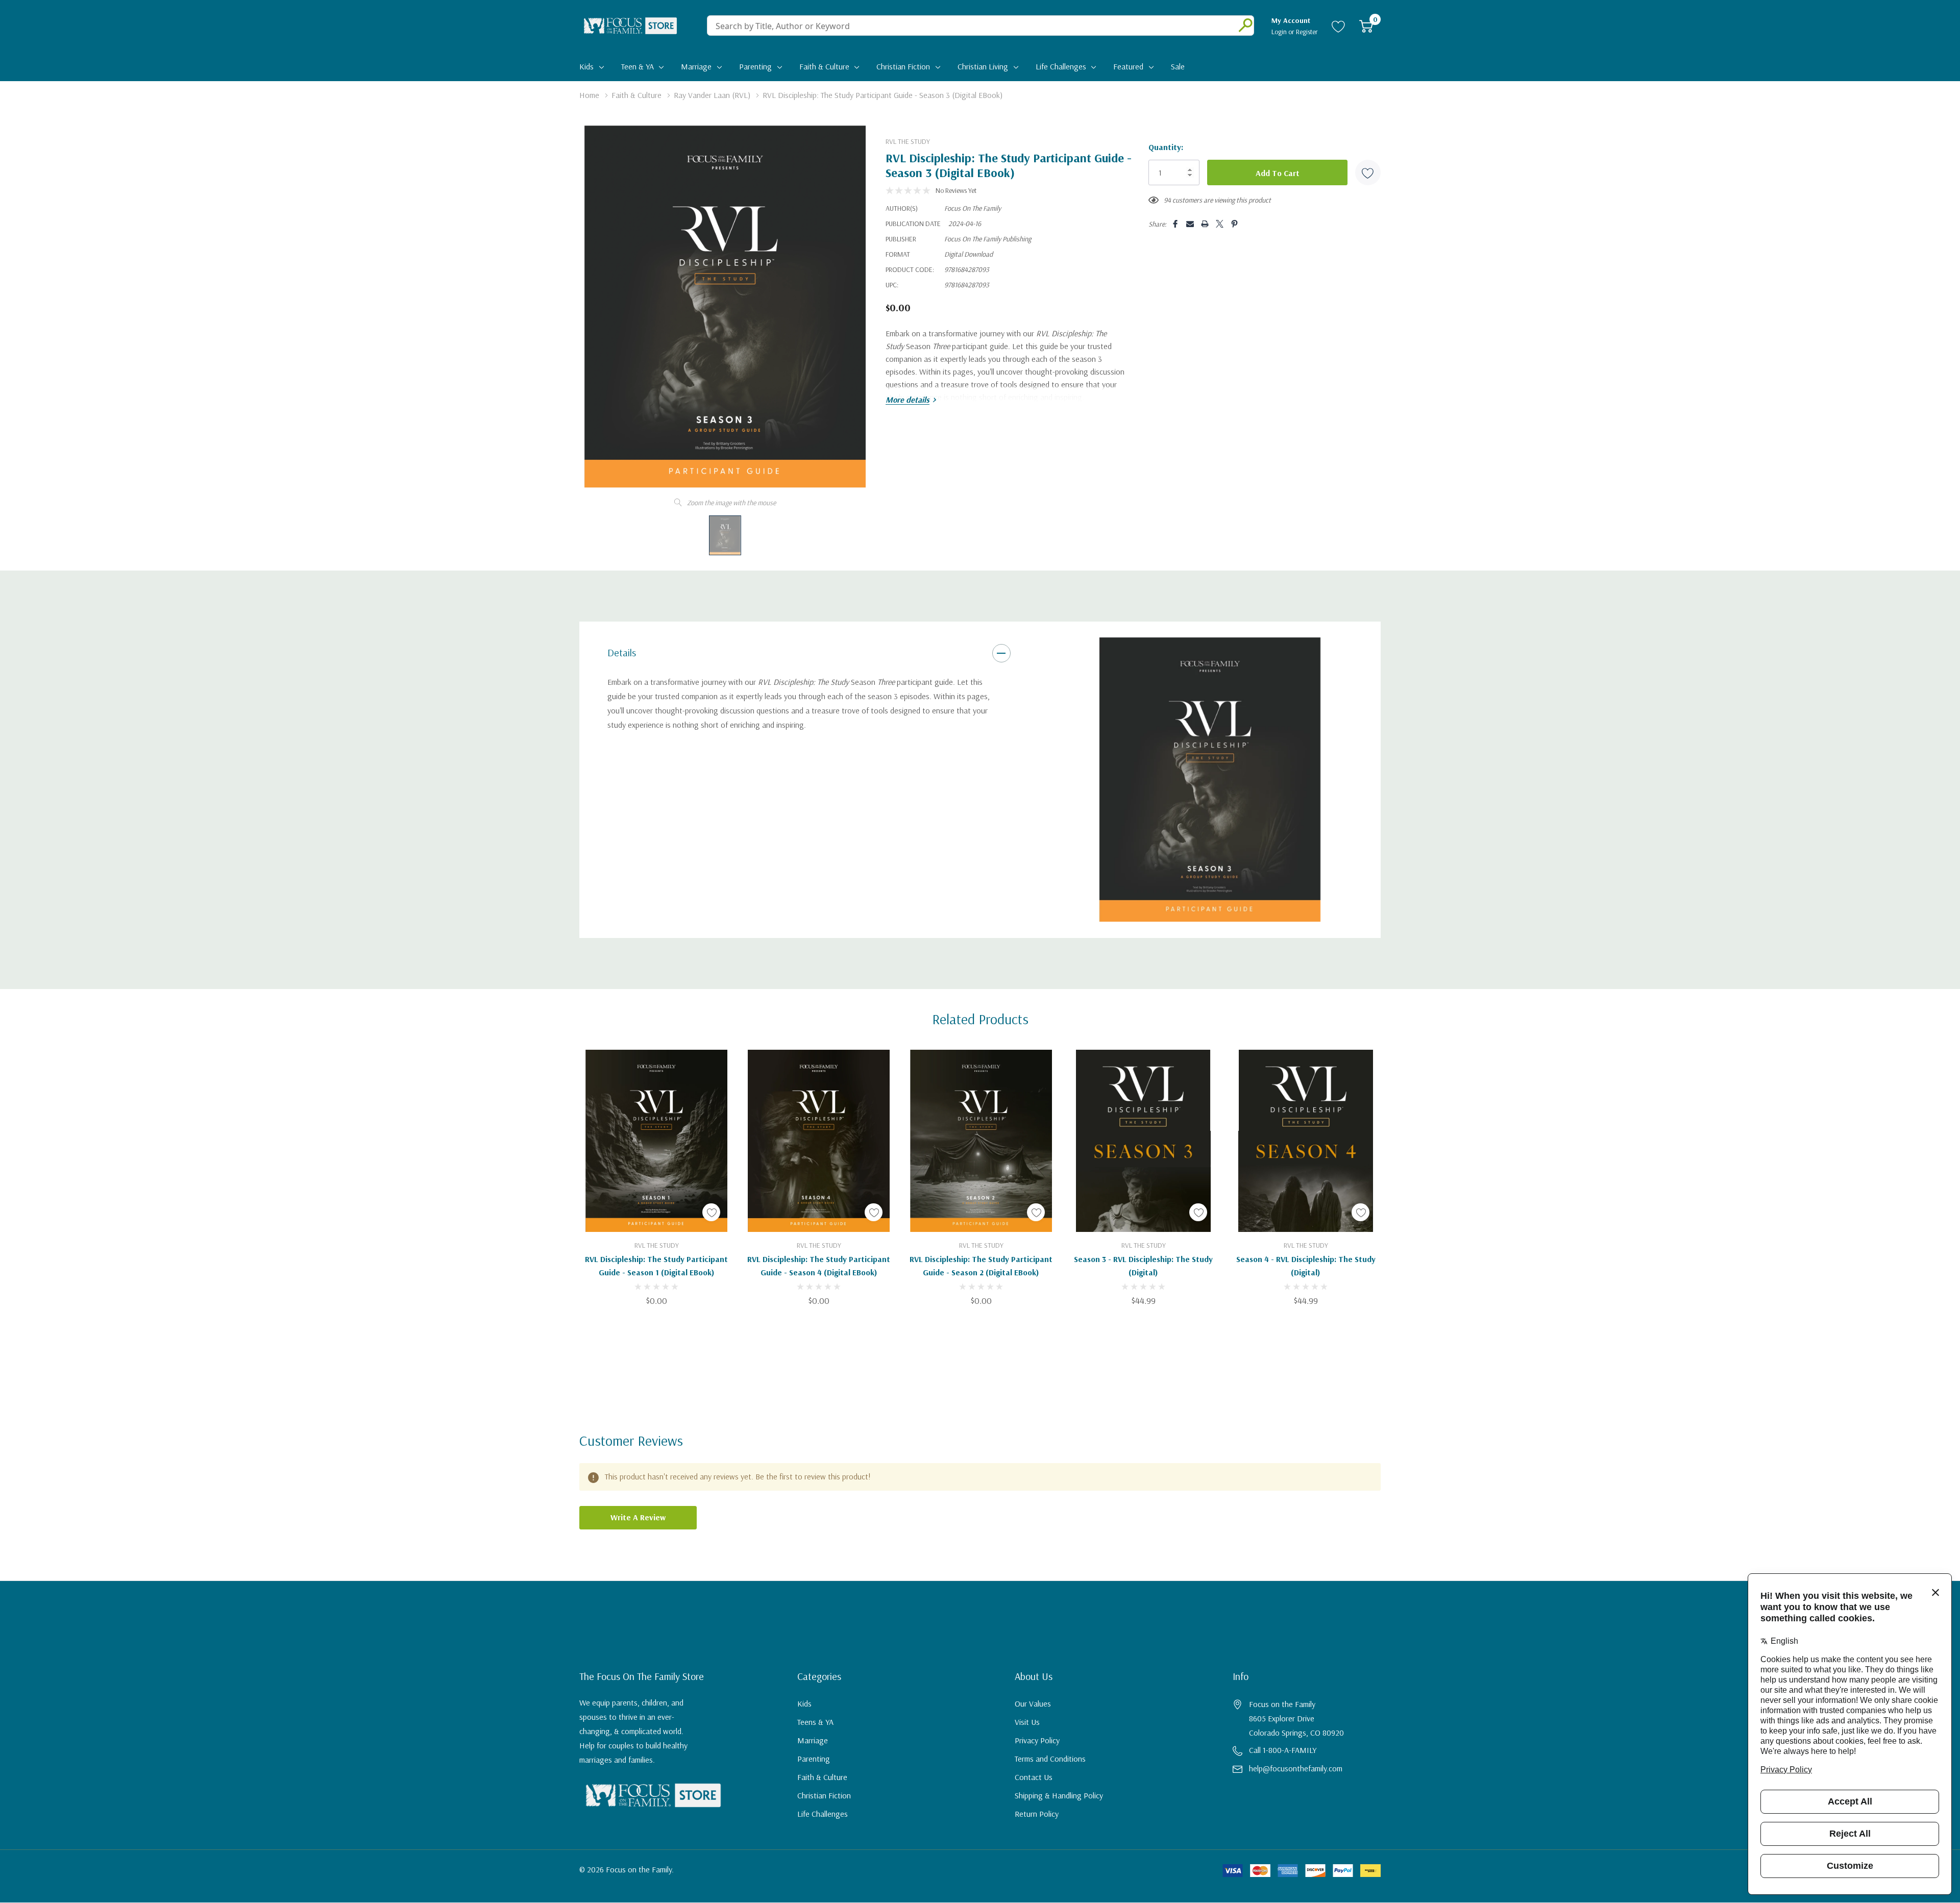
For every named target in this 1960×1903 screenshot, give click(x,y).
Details (622, 652)
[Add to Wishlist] (1368, 172)
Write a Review (638, 1517)
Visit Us (1027, 1722)
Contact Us (1034, 1777)
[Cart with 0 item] (1366, 26)
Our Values (1033, 1703)
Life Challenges (1061, 66)
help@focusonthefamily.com (1296, 1768)
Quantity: (1166, 147)
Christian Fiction (903, 66)
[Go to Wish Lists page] (1339, 26)
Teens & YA (815, 1722)
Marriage (696, 66)
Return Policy (1037, 1814)
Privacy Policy (1037, 1740)
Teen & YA (638, 66)
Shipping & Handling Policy (1059, 1795)
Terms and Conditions (1050, 1759)
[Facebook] (1175, 224)
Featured (1128, 66)
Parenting (755, 66)
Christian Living (983, 66)
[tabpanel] (1210, 780)
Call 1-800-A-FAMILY (1283, 1750)
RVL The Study (908, 141)
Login (1280, 32)
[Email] (1190, 224)
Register (1307, 32)
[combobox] (969, 26)
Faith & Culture (824, 66)
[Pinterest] (1234, 224)
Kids (586, 66)
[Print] (1205, 224)
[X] (1220, 224)
